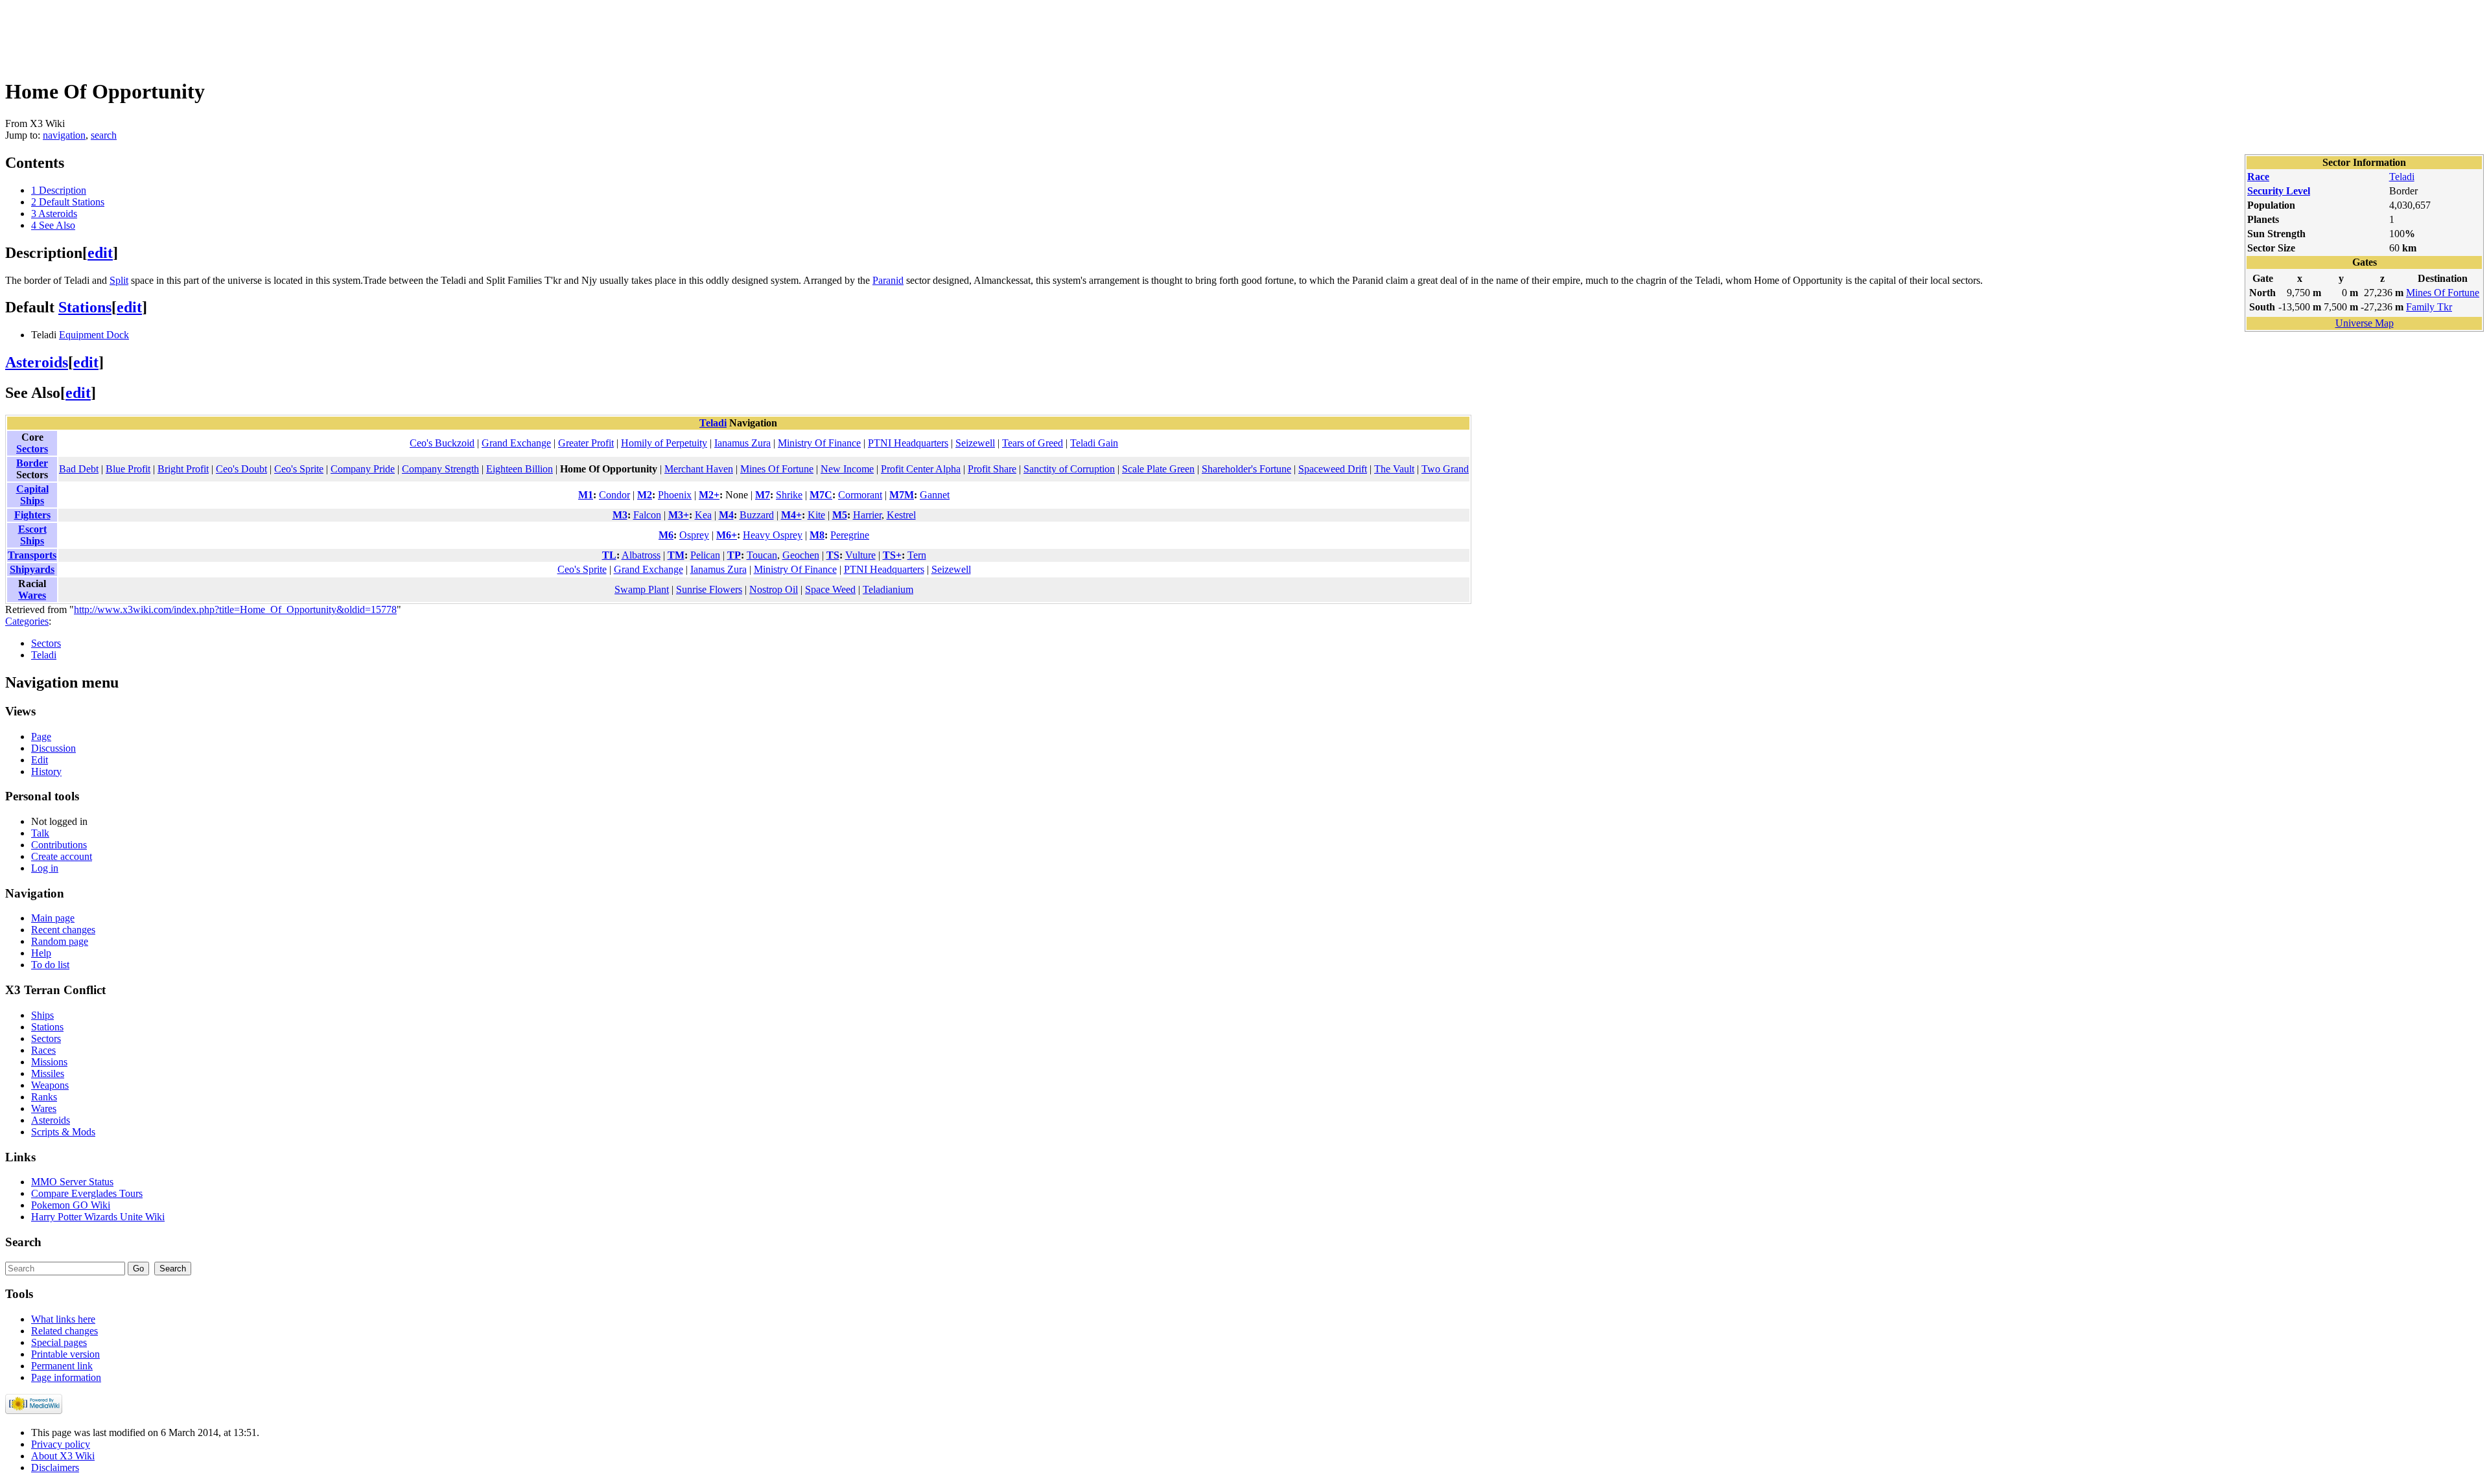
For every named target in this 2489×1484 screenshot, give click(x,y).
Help (41, 953)
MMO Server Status (72, 1182)
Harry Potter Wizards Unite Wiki (98, 1217)
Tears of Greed (1033, 443)
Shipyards (32, 569)
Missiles (48, 1073)
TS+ (892, 555)
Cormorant (860, 495)
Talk (40, 833)
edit (100, 253)
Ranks (44, 1097)
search (104, 135)
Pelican (705, 555)
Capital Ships (32, 495)
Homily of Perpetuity (664, 443)
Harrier (867, 515)
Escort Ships (32, 535)
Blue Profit (128, 469)
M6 (666, 535)
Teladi (2402, 177)
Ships (42, 1015)
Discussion (53, 748)
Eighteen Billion (520, 469)
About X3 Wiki (63, 1456)
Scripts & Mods (63, 1132)
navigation (64, 135)
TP (734, 555)
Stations (85, 307)
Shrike (789, 495)
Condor (614, 495)
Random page (60, 941)
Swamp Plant (642, 589)
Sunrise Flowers (709, 589)
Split (119, 280)
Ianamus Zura (742, 443)
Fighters (32, 515)
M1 (586, 495)
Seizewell (975, 443)
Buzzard (757, 515)
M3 (620, 515)
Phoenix (675, 495)
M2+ (709, 495)
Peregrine (850, 535)
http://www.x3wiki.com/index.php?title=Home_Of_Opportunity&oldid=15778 (235, 609)
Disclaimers (55, 1467)
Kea (703, 515)
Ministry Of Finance (819, 443)
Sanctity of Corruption (1069, 469)
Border (32, 463)
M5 (840, 515)
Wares (32, 595)
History (46, 771)
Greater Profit (586, 443)
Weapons (50, 1085)
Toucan (762, 555)
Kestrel (901, 515)
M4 (726, 515)
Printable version (65, 1354)
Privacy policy (61, 1444)
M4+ (791, 515)
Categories (27, 621)
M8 (817, 535)
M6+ (727, 535)
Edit (40, 760)
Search (23, 1242)
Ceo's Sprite (299, 469)
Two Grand (1445, 469)
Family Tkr (2429, 307)
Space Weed (830, 589)
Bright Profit (183, 469)
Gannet (935, 495)
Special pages (59, 1342)
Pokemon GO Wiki (71, 1205)
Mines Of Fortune (2443, 293)
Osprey (694, 535)
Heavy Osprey (773, 535)
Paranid (888, 280)
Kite (816, 515)
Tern (917, 555)
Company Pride (363, 469)
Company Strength (440, 469)
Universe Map (2365, 323)
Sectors (32, 449)
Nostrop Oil (774, 589)
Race (2258, 177)
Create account (62, 856)
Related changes (64, 1331)
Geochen (801, 555)
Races (43, 1050)
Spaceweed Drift (1333, 469)
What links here (63, 1319)
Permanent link (62, 1366)
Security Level (2279, 191)
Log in (45, 868)
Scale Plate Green (1158, 469)
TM (676, 555)
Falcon (647, 515)
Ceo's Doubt (241, 469)
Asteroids (37, 362)
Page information (66, 1377)
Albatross (641, 555)
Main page (53, 918)
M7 (763, 495)
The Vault (1394, 469)
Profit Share (992, 469)
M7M (902, 495)
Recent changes (63, 930)
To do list (50, 965)
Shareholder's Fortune (1246, 469)
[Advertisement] (241, 34)
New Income (847, 469)
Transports (32, 555)
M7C (821, 495)
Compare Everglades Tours (87, 1193)
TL (609, 555)
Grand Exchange (516, 443)
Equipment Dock (94, 335)
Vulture (860, 555)
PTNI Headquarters (908, 443)
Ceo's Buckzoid (442, 443)
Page (41, 736)
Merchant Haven (699, 469)
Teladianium (888, 589)
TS (833, 555)
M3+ (679, 515)
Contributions (59, 845)
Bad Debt (79, 469)
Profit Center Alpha (921, 469)
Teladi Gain (1094, 443)
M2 (645, 495)
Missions (49, 1062)
